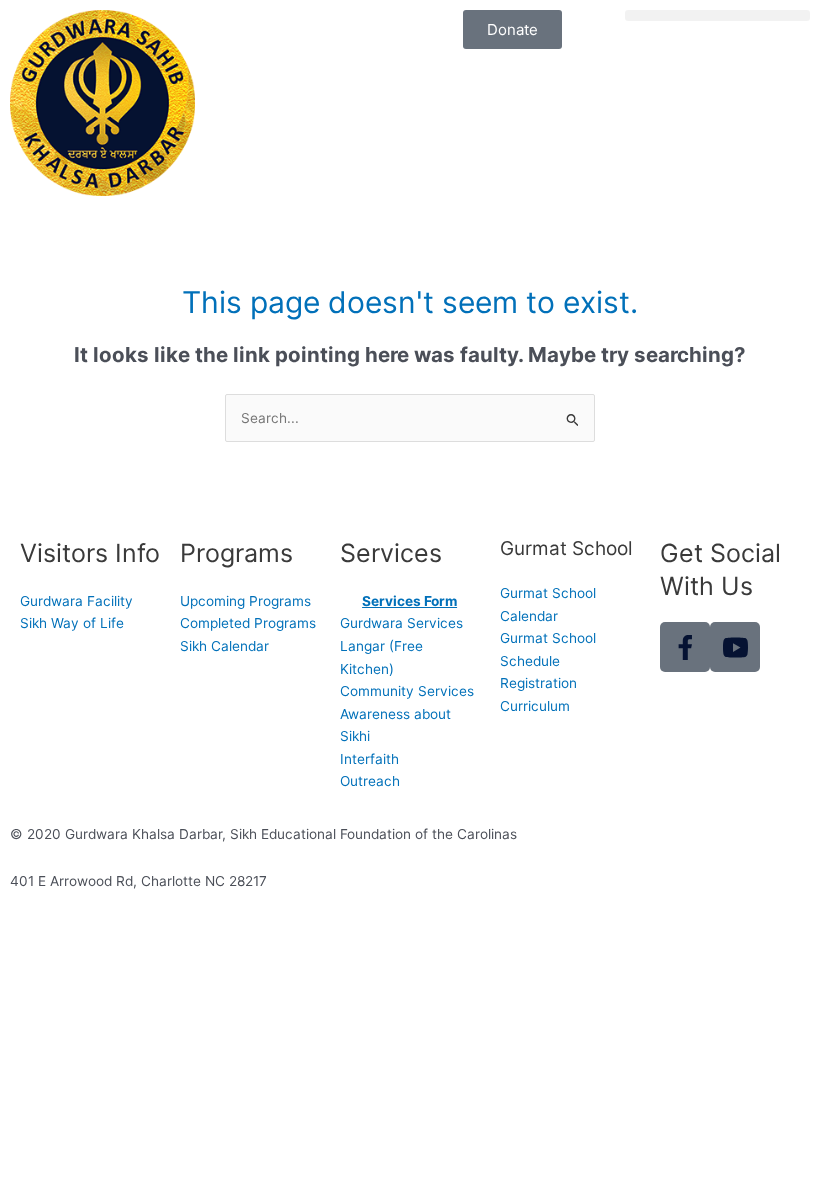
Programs (236, 553)
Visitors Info (90, 553)
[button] (717, 15)
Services (391, 553)
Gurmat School (566, 548)
